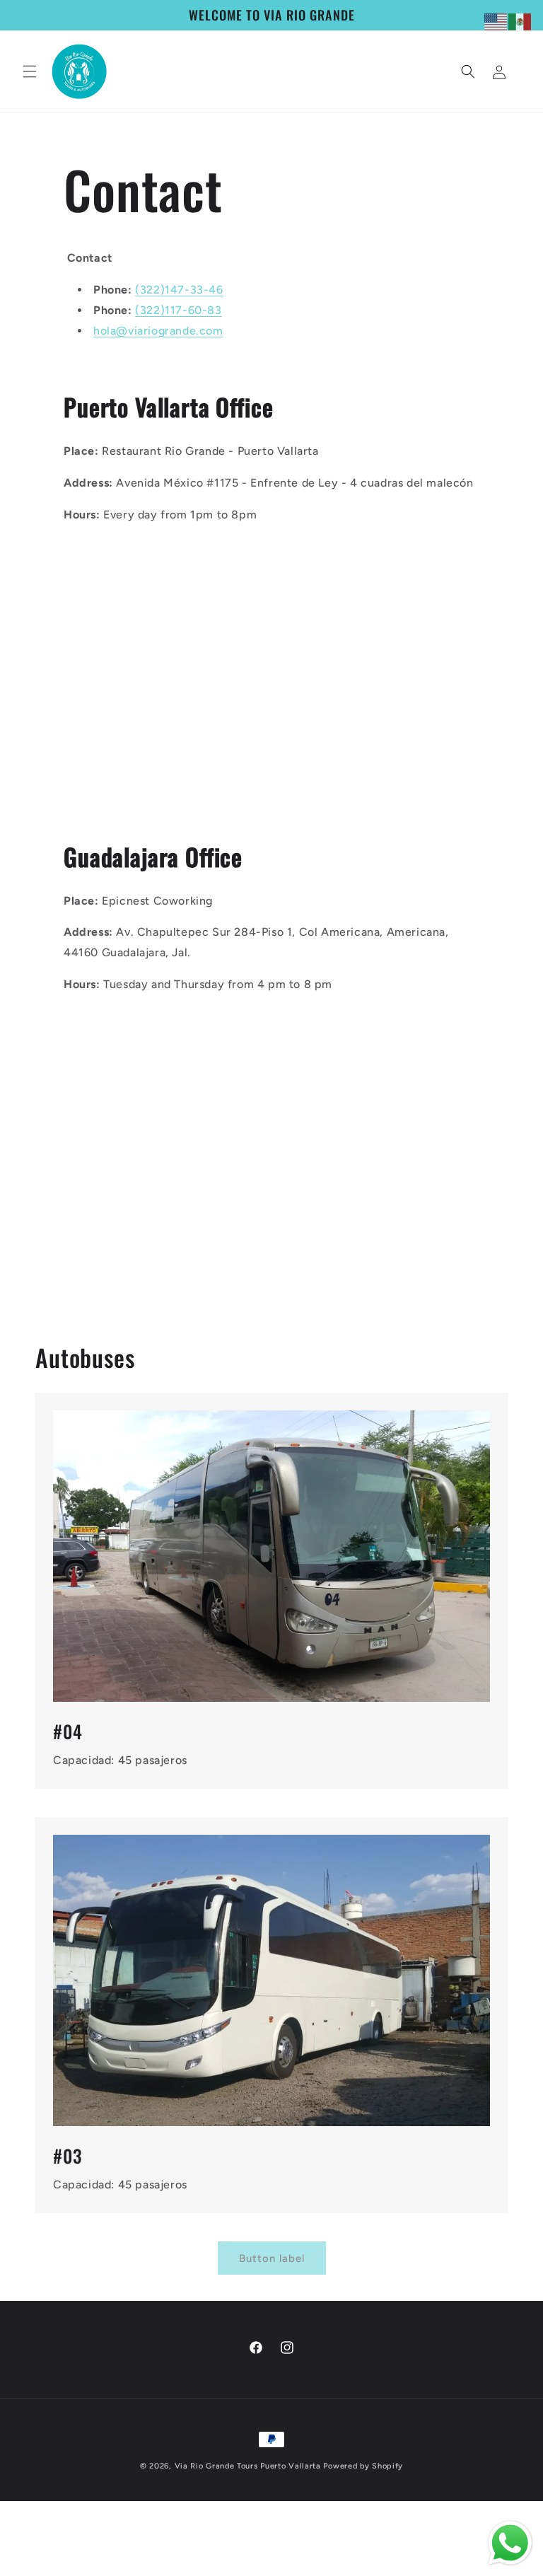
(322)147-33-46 (179, 290)
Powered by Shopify (363, 2466)
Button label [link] (272, 2258)
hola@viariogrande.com (158, 331)
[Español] (520, 21)
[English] (496, 21)
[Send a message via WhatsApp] (510, 2543)
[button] (30, 71)
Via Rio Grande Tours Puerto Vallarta (248, 2466)
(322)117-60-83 (178, 310)
